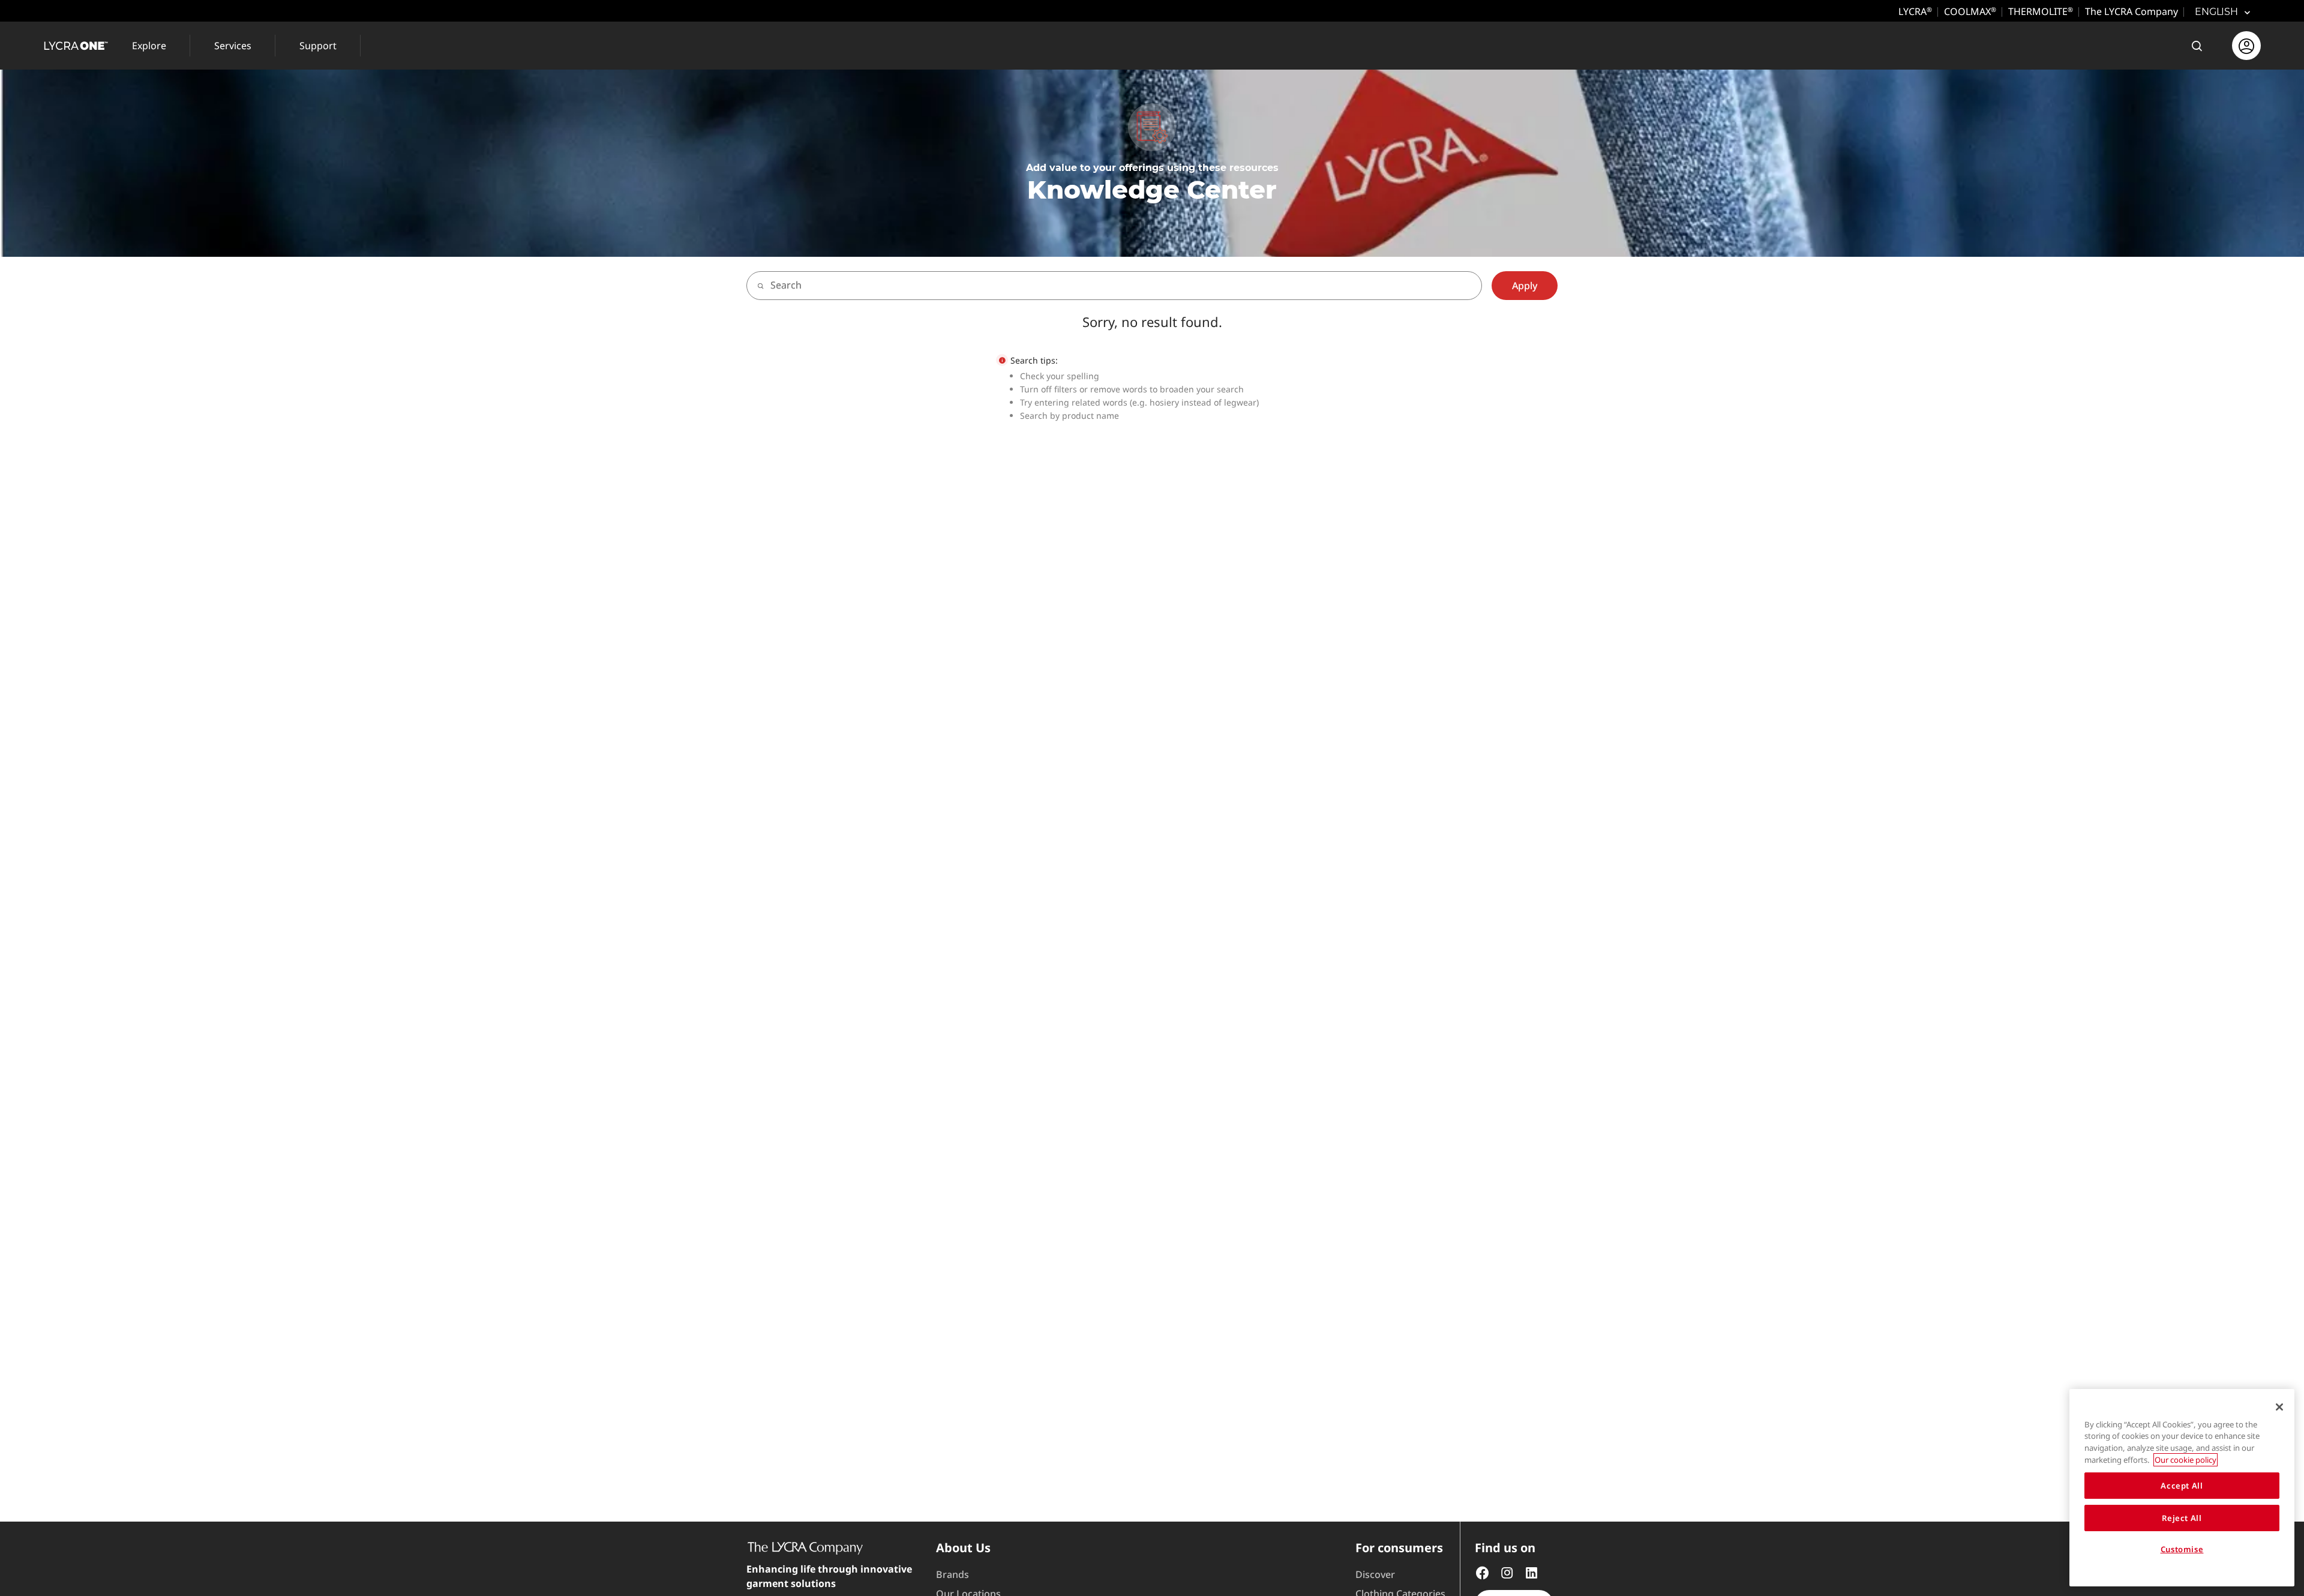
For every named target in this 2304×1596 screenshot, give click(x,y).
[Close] (2279, 1407)
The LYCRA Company (2131, 11)
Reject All (2182, 1518)
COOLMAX (1970, 11)
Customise (2182, 1550)
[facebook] (1482, 1571)
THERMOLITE (2041, 11)
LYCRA (1915, 11)
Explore (149, 46)
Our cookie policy (2185, 1460)
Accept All (2182, 1486)
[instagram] (1507, 1571)
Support (318, 46)
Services (233, 46)
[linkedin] (1532, 1571)
